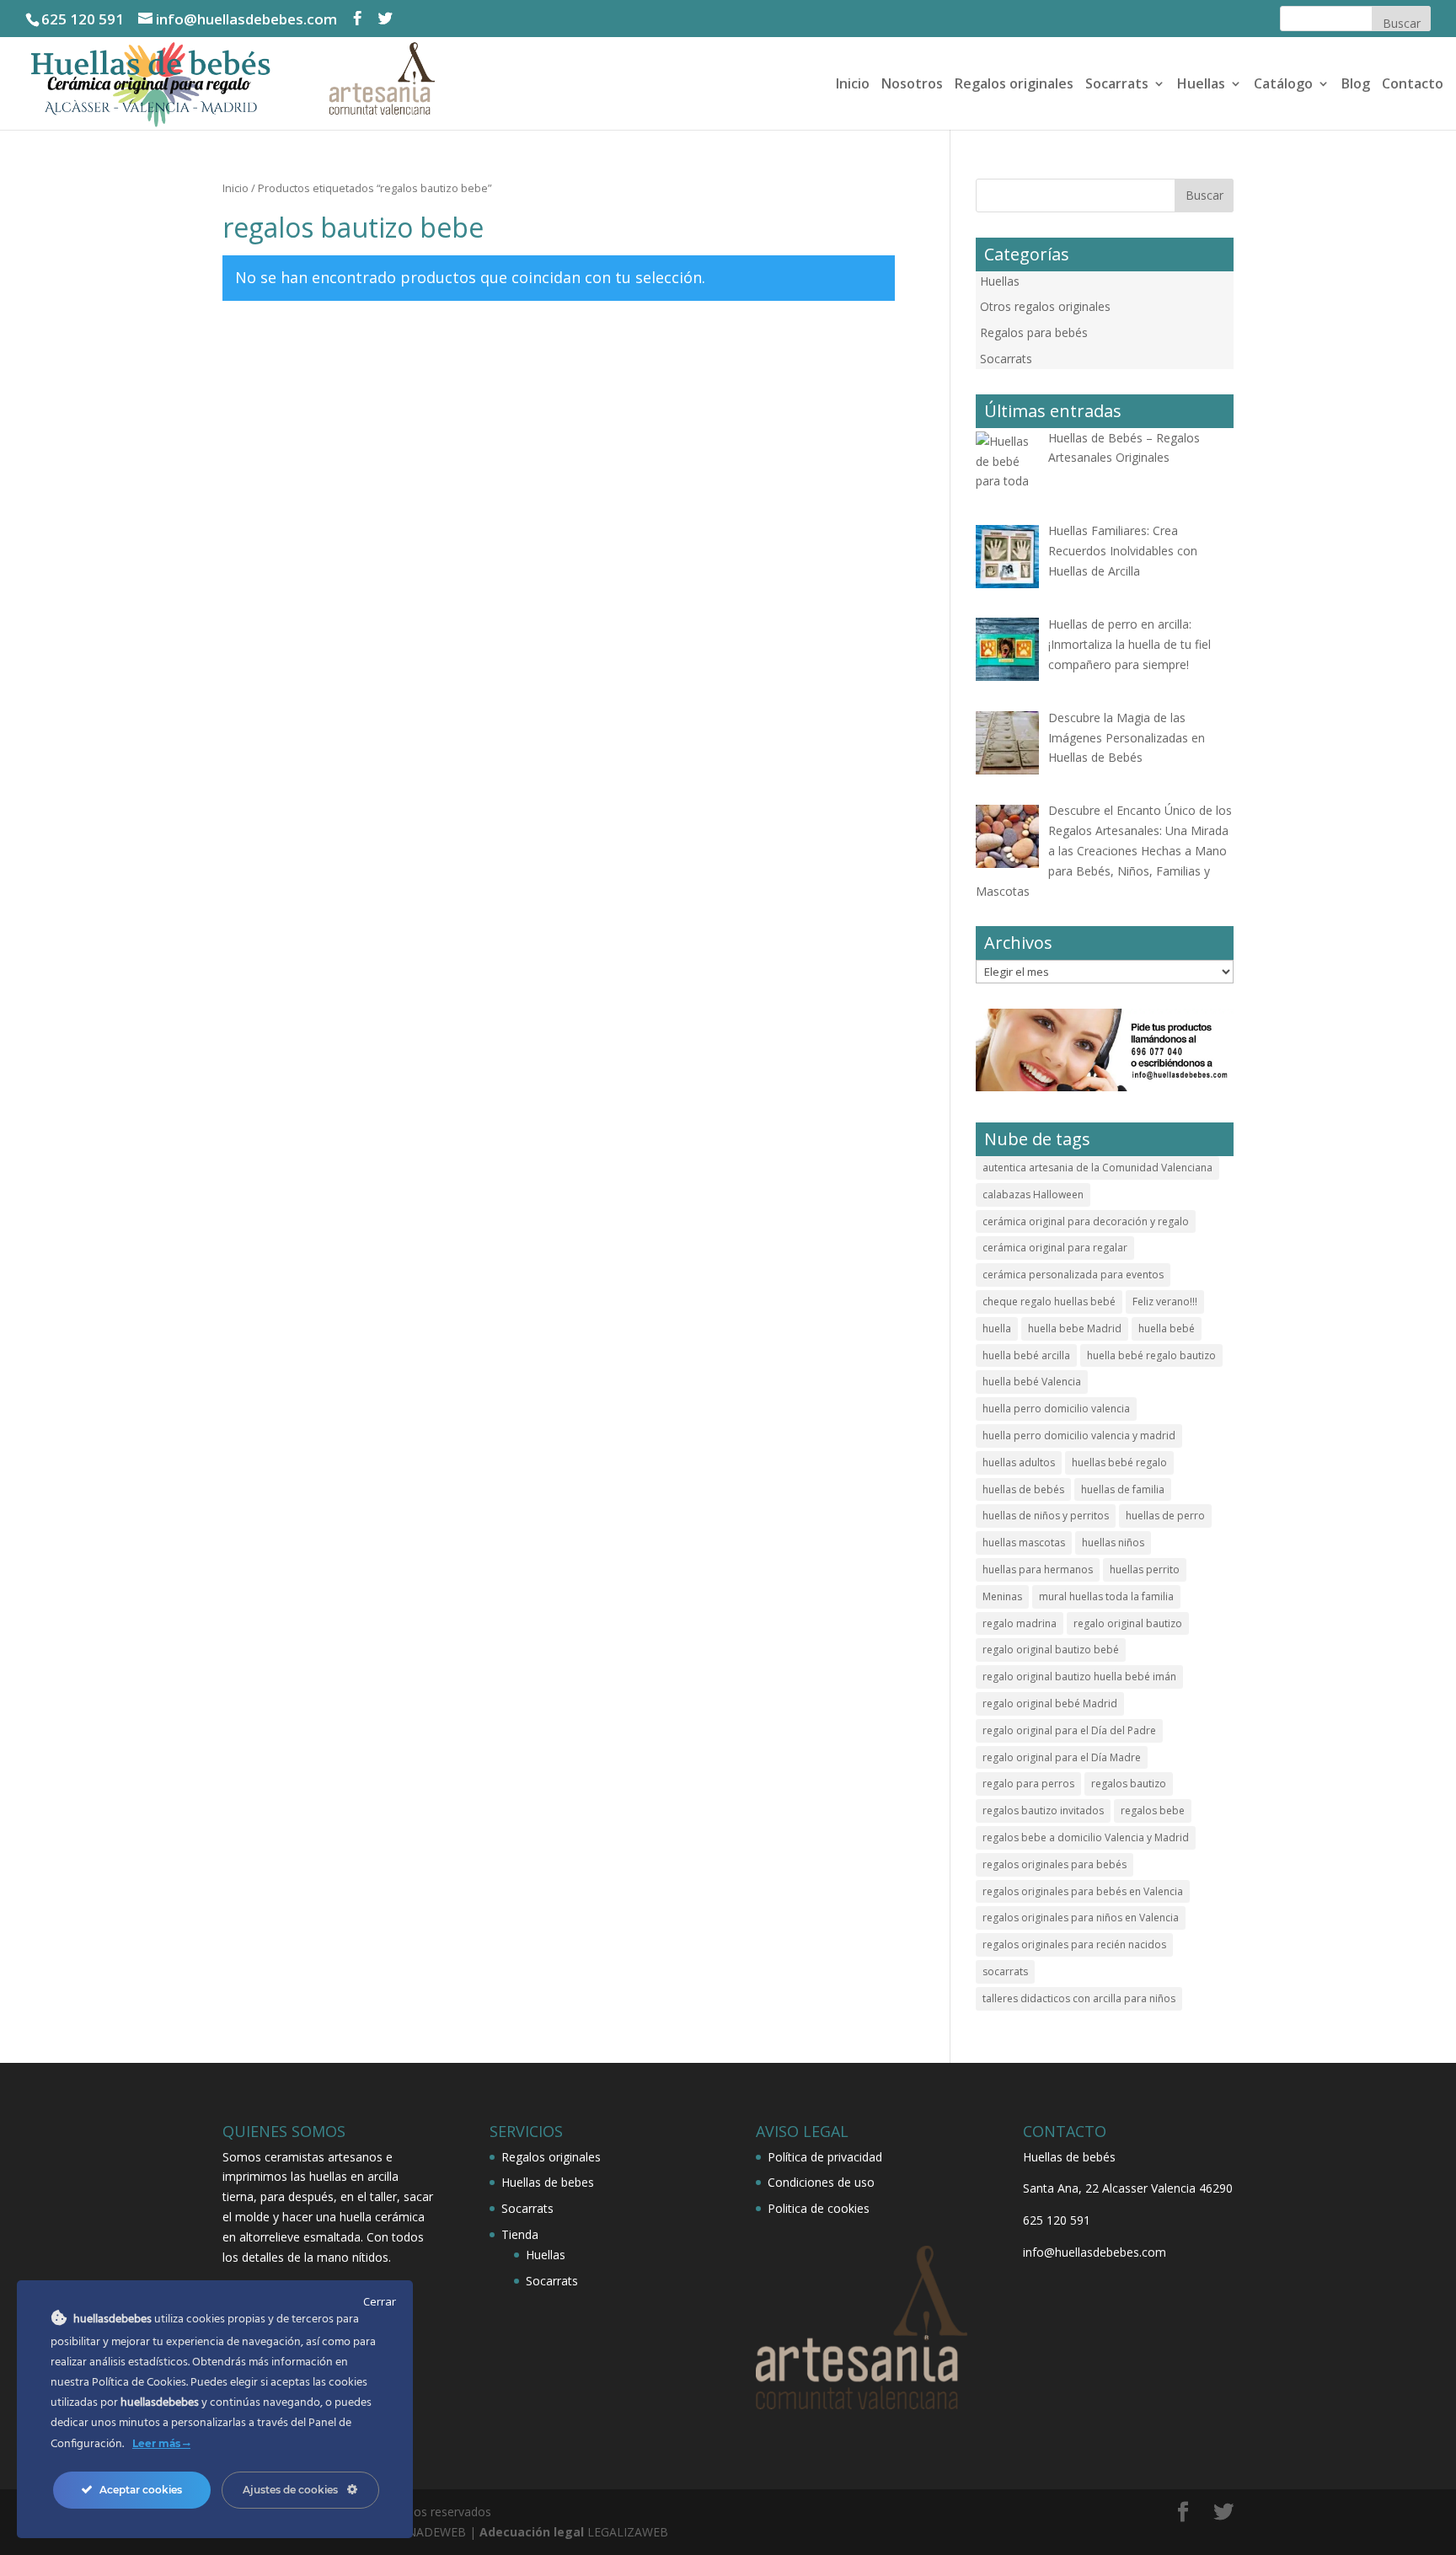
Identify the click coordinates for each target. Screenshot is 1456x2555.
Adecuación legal (532, 2532)
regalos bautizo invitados (1043, 1810)
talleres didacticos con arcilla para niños (1079, 1998)
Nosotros (912, 85)
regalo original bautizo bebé (1051, 1650)
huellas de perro (1165, 1516)
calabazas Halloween (1033, 1194)
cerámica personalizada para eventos (1073, 1275)
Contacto (1413, 85)
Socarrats (1117, 85)
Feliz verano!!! (1165, 1302)
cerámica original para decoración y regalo (1086, 1221)
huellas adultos (1019, 1462)
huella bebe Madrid (1075, 1328)
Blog (1356, 85)
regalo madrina (1020, 1623)
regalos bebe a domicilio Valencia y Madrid (1086, 1837)
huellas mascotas (1024, 1543)
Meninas (1002, 1596)
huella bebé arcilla (1026, 1355)
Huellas (1201, 85)
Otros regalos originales (1045, 306)
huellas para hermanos (1038, 1569)
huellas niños (1113, 1543)
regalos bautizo (1129, 1784)
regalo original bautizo (1128, 1623)
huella (997, 1328)
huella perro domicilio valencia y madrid (1079, 1436)
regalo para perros (1028, 1784)
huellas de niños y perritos (1046, 1516)
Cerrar (380, 2301)
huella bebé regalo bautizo (1151, 1355)
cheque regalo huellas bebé (1049, 1302)
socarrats (1005, 1971)
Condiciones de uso (821, 2182)
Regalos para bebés (1034, 332)
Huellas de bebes (548, 2182)
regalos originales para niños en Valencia (1081, 1918)
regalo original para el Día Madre (1062, 1757)
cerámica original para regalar (1055, 1248)
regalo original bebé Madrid (1050, 1703)
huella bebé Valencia (1032, 1382)
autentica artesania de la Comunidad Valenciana (1097, 1168)
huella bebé (1167, 1328)
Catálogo (1283, 85)
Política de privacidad (825, 2157)
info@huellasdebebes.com (1095, 2252)
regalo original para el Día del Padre (1069, 1730)
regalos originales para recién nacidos (1074, 1944)
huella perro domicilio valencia (1056, 1409)
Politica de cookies (819, 2208)
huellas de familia (1123, 1489)
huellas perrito (1145, 1569)
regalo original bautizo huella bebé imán (1079, 1677)
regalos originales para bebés (1055, 1864)
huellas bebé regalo (1119, 1462)
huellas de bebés (1023, 1489)
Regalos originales (1014, 85)
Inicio (853, 85)
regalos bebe (1153, 1810)
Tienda (520, 2234)
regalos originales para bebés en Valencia (1083, 1891)
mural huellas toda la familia (1106, 1596)
